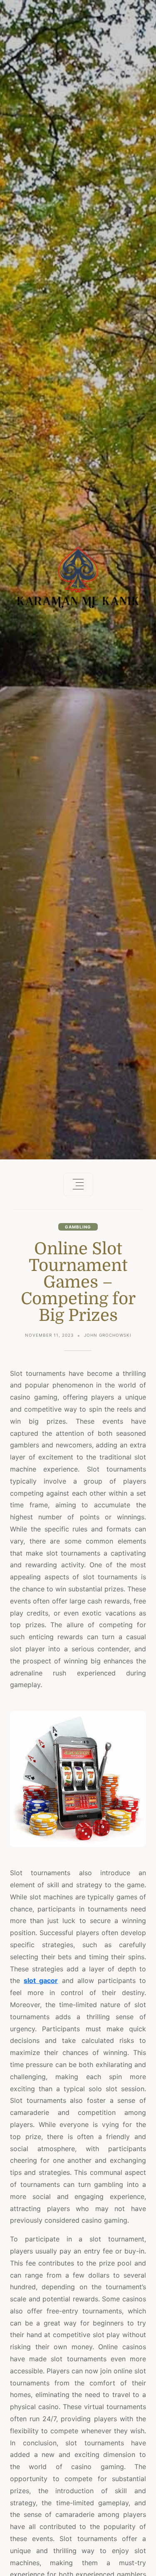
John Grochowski (108, 1335)
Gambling (78, 1227)
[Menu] (78, 1184)
